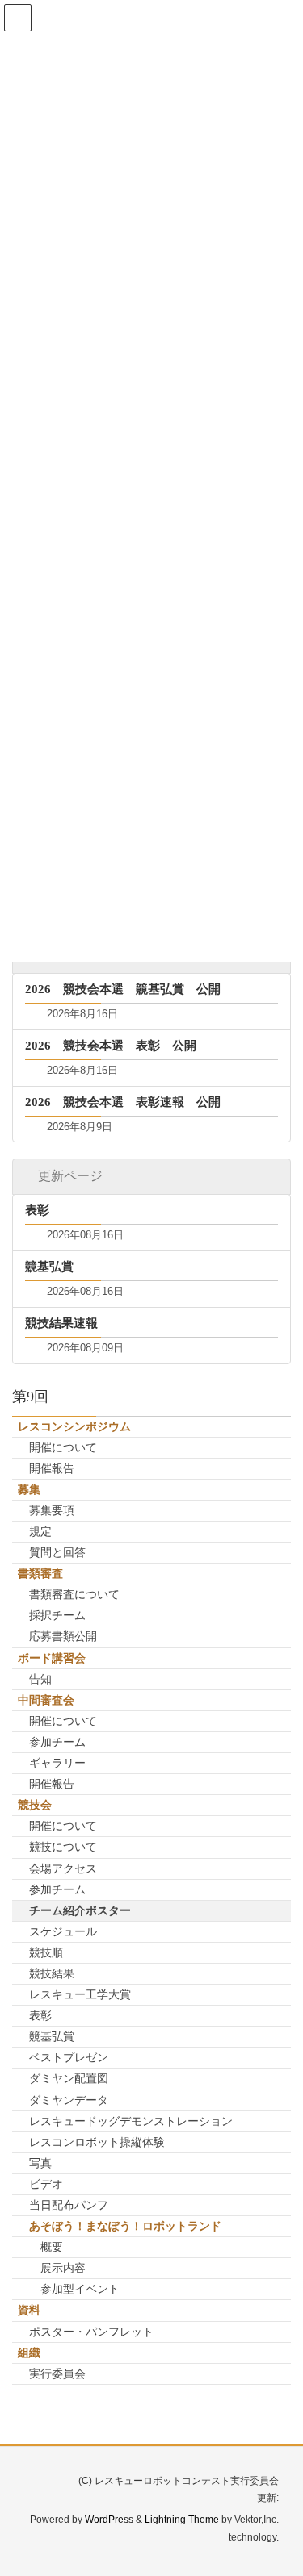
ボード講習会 (52, 1658)
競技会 (35, 1805)
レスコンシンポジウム (74, 1426)
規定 (40, 1531)
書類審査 (40, 1573)
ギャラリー (57, 1763)
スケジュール (63, 1931)
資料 (29, 2310)
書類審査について (74, 1594)
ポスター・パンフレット (91, 2332)
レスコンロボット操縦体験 (97, 2142)
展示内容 (63, 2268)
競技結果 (52, 1973)
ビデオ (46, 2184)
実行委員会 (57, 2374)
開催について (63, 1447)
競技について (63, 1847)
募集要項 (52, 1510)
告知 (40, 1679)
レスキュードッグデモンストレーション (131, 2121)
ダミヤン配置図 (69, 2078)
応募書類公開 (63, 1636)
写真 (40, 2163)
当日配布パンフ (69, 2205)
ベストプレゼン (69, 2057)
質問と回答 (57, 1552)
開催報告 (52, 1468)
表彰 (40, 2015)
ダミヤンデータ (69, 2100)
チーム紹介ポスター (80, 1910)
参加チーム (57, 1742)
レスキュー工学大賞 (80, 1994)
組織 (29, 2353)
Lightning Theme (182, 2520)
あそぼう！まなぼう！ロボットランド (125, 2226)
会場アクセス (63, 1868)
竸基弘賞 (52, 2036)
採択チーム (57, 1615)
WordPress (109, 2520)
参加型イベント (80, 2289)
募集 (29, 1489)
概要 (52, 2247)
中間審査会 (46, 1700)
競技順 (46, 1952)
